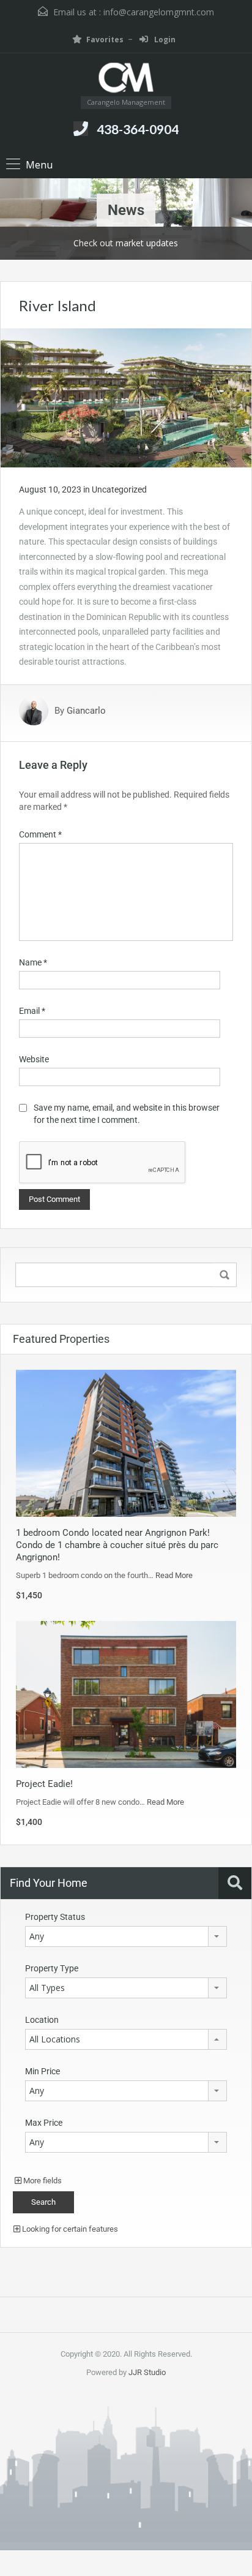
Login (164, 40)
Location (42, 2020)
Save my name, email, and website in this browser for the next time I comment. (127, 1114)
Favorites (105, 40)
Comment (40, 834)
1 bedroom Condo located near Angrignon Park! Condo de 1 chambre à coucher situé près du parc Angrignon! (117, 1545)
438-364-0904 (138, 129)
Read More (174, 1575)
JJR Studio (147, 2372)
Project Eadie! (44, 1784)
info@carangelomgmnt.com (159, 12)
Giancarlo (86, 711)
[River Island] (126, 397)
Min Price (43, 2071)
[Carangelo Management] (126, 79)
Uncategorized (119, 489)
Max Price (44, 2123)
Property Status (55, 1917)
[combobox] (126, 1936)
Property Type (52, 1968)
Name (33, 962)
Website (34, 1059)
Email (32, 1011)
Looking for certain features (69, 2229)
